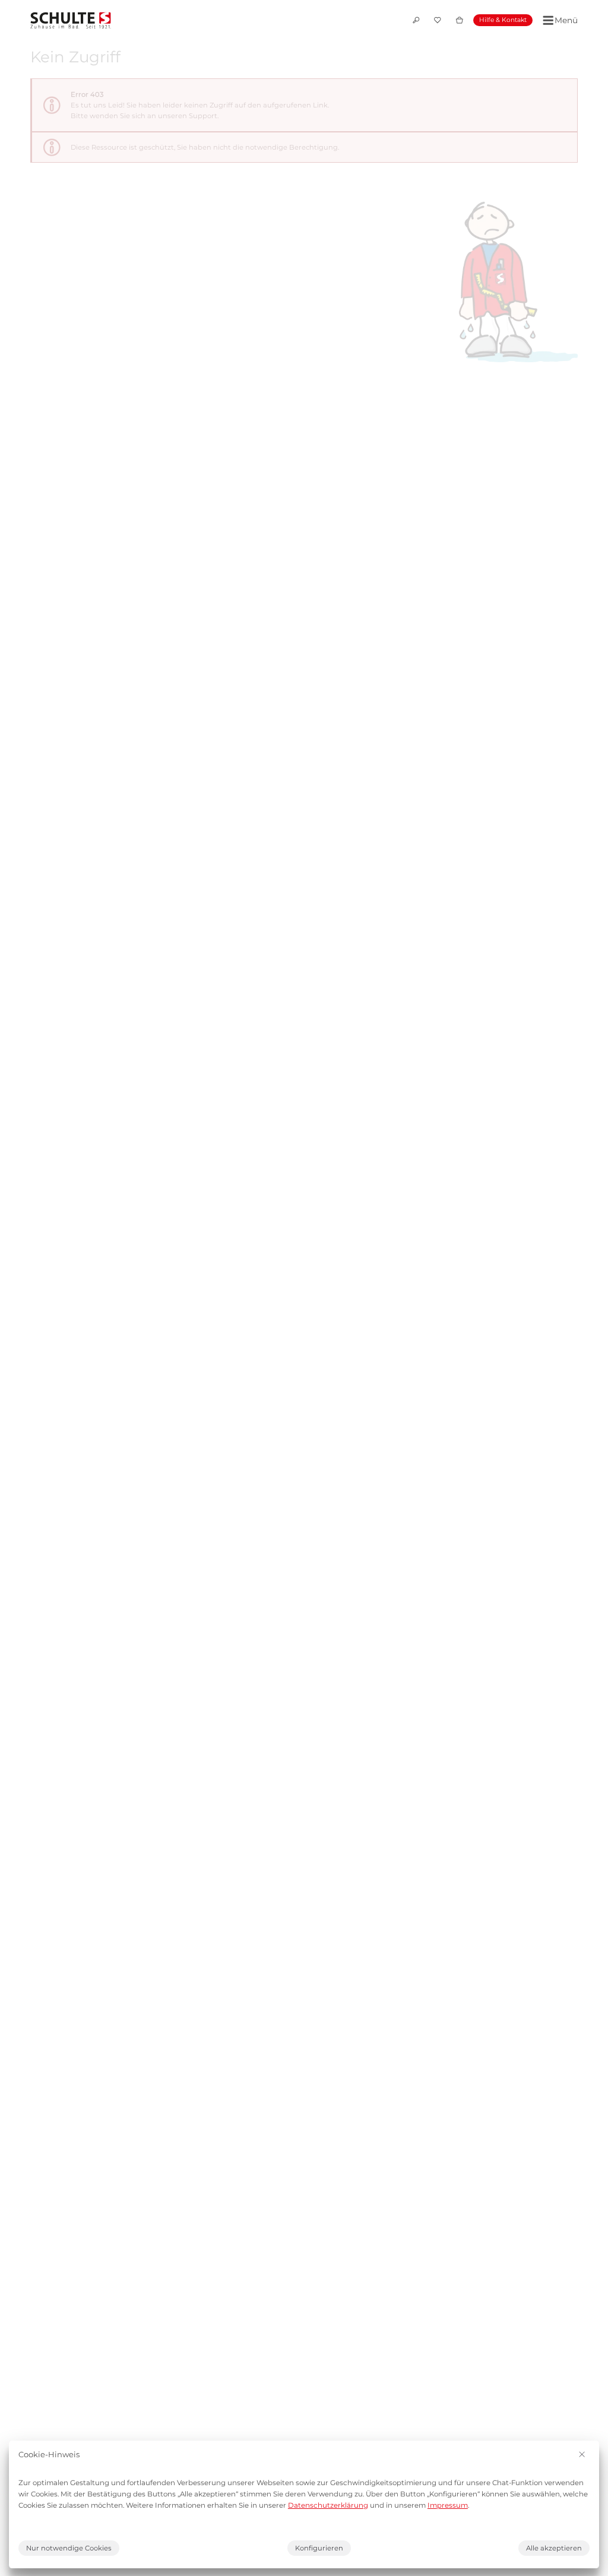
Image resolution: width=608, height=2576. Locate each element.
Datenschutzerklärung (328, 2505)
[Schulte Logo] (71, 20)
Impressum (448, 2505)
